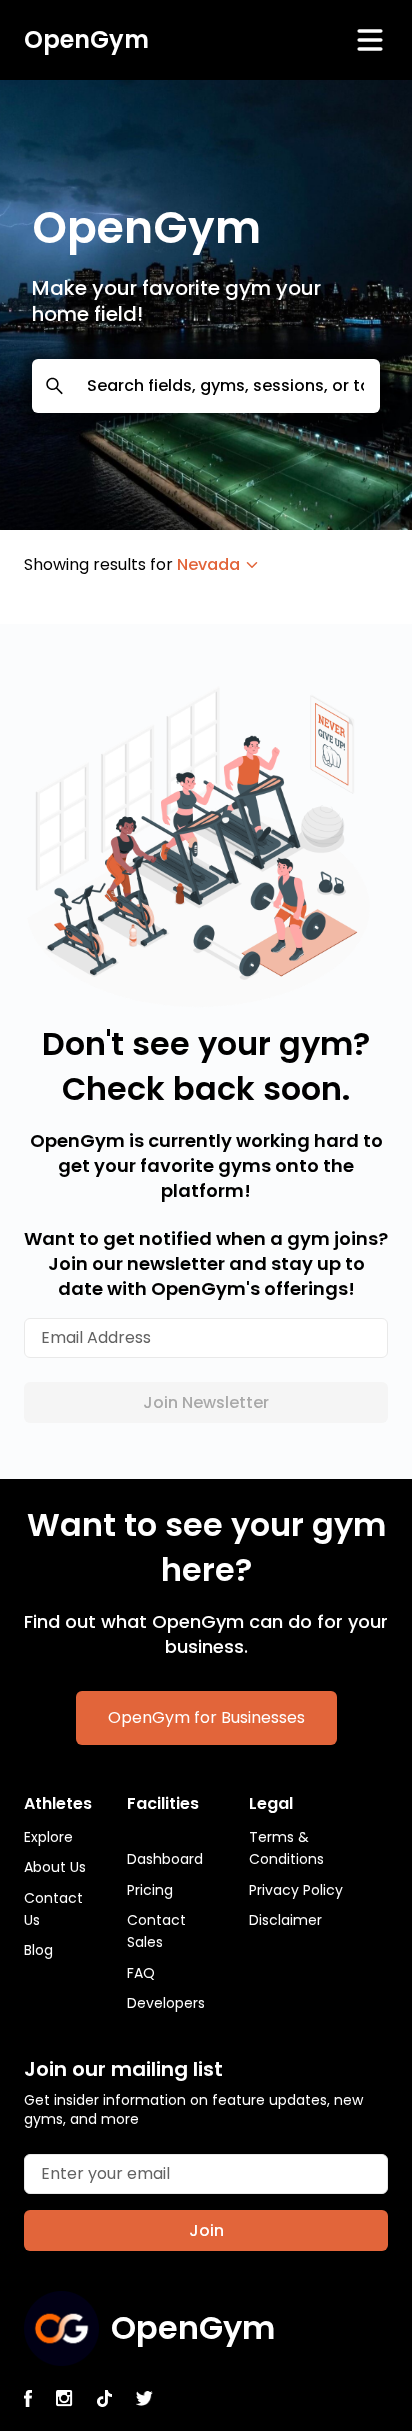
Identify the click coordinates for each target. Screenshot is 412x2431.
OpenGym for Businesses (206, 1717)
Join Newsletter (206, 1402)
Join (206, 2230)
